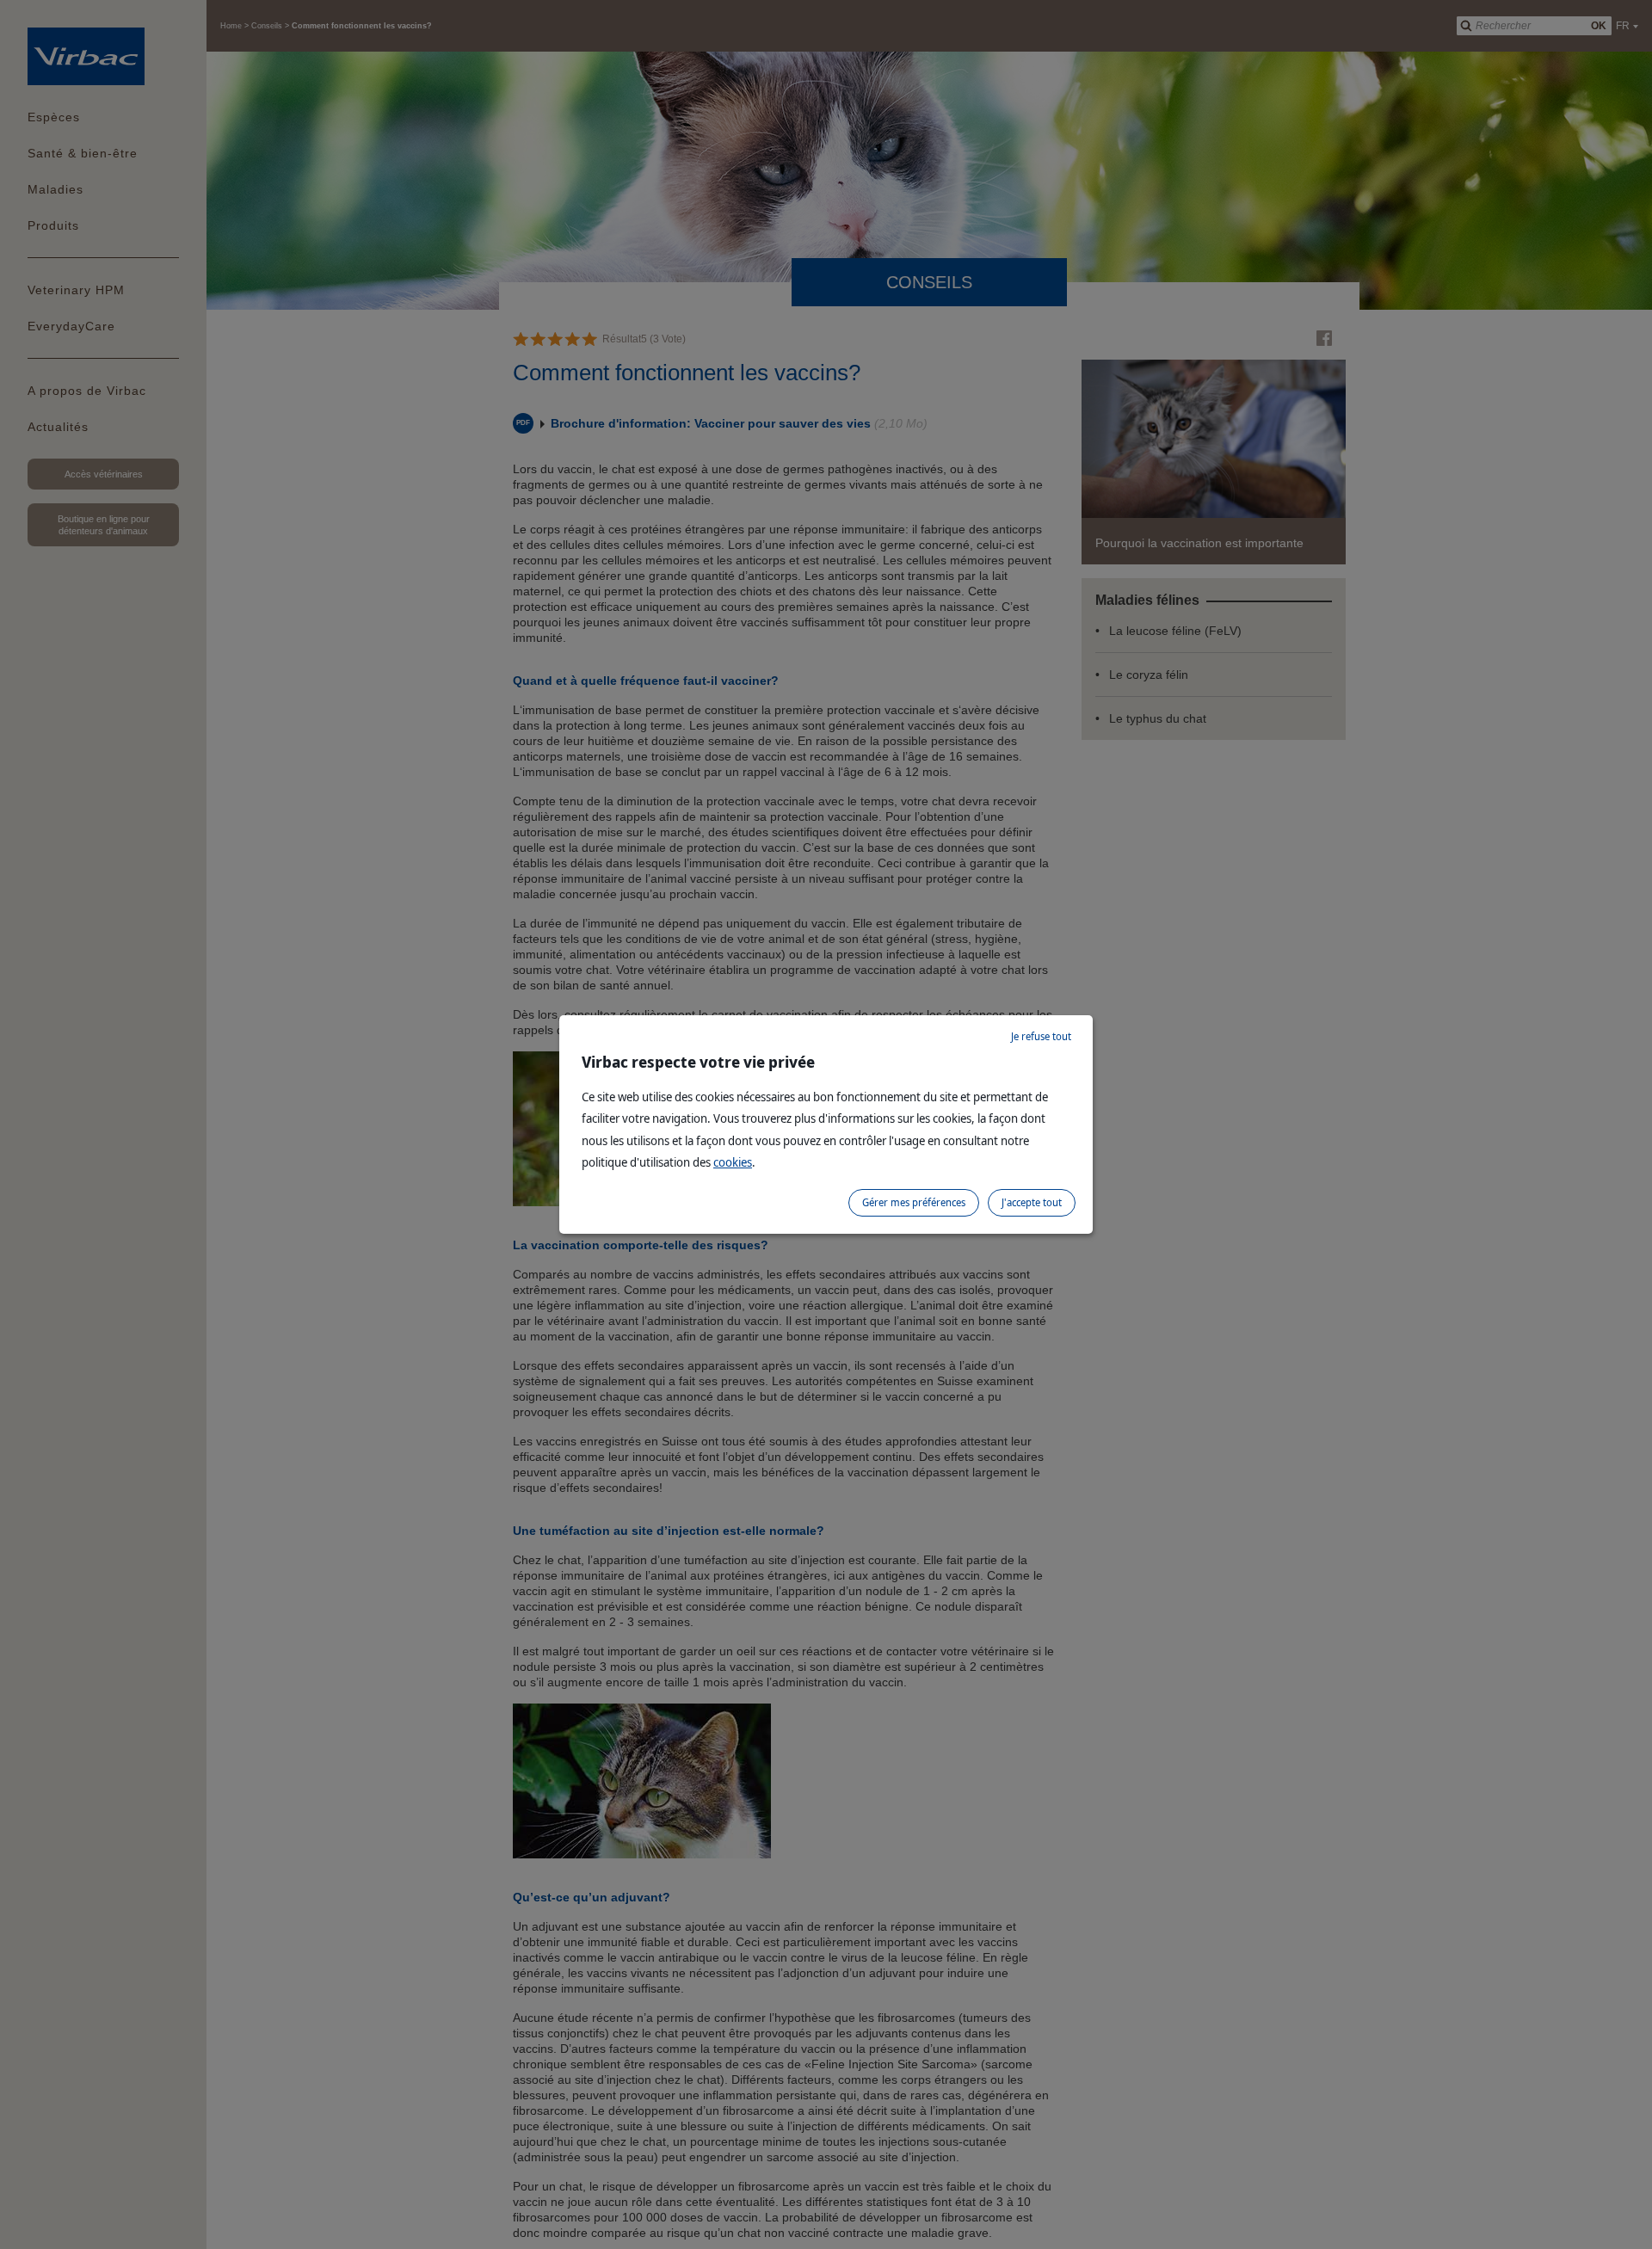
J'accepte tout (1032, 1202)
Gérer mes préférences (914, 1202)
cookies (733, 1162)
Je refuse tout (1041, 1036)
